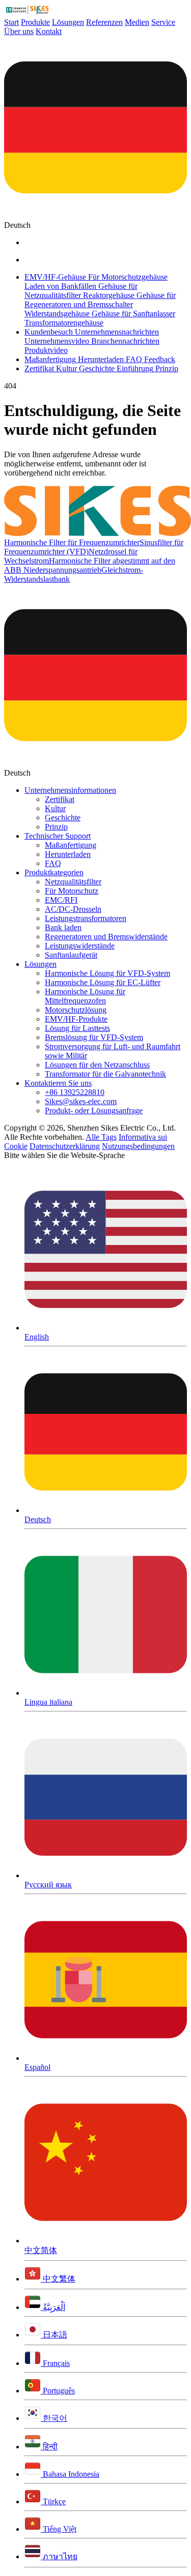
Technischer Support (58, 836)
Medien (137, 22)
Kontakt (49, 31)
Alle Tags (101, 1137)
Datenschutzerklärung (65, 1146)
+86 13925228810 (75, 1092)
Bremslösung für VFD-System (94, 1037)
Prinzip (56, 827)
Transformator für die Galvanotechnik (105, 1074)
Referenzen (104, 22)
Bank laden (63, 927)
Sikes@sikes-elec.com (81, 1101)
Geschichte (63, 818)
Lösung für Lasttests (77, 1028)
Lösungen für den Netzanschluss (97, 1065)
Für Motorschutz (72, 891)
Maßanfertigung (71, 845)
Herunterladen (68, 854)
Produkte (35, 22)
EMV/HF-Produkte (76, 1019)
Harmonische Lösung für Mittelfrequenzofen (85, 996)
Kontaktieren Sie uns (58, 1083)
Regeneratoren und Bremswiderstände (106, 937)
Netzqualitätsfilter (73, 882)
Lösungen (68, 22)
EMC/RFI (61, 900)
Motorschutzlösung (76, 1010)
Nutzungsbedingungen (138, 1146)
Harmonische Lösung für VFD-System (107, 973)
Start (11, 22)
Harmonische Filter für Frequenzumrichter (72, 542)
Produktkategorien (54, 872)
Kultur (55, 808)
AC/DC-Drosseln (73, 909)
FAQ (53, 863)
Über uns (19, 31)
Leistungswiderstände (80, 946)
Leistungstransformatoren (86, 918)
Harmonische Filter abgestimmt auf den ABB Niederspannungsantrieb (90, 565)
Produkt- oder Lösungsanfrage (94, 1111)
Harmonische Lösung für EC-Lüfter (103, 982)
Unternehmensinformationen (70, 790)
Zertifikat (60, 799)
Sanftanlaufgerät (71, 955)
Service (163, 22)
